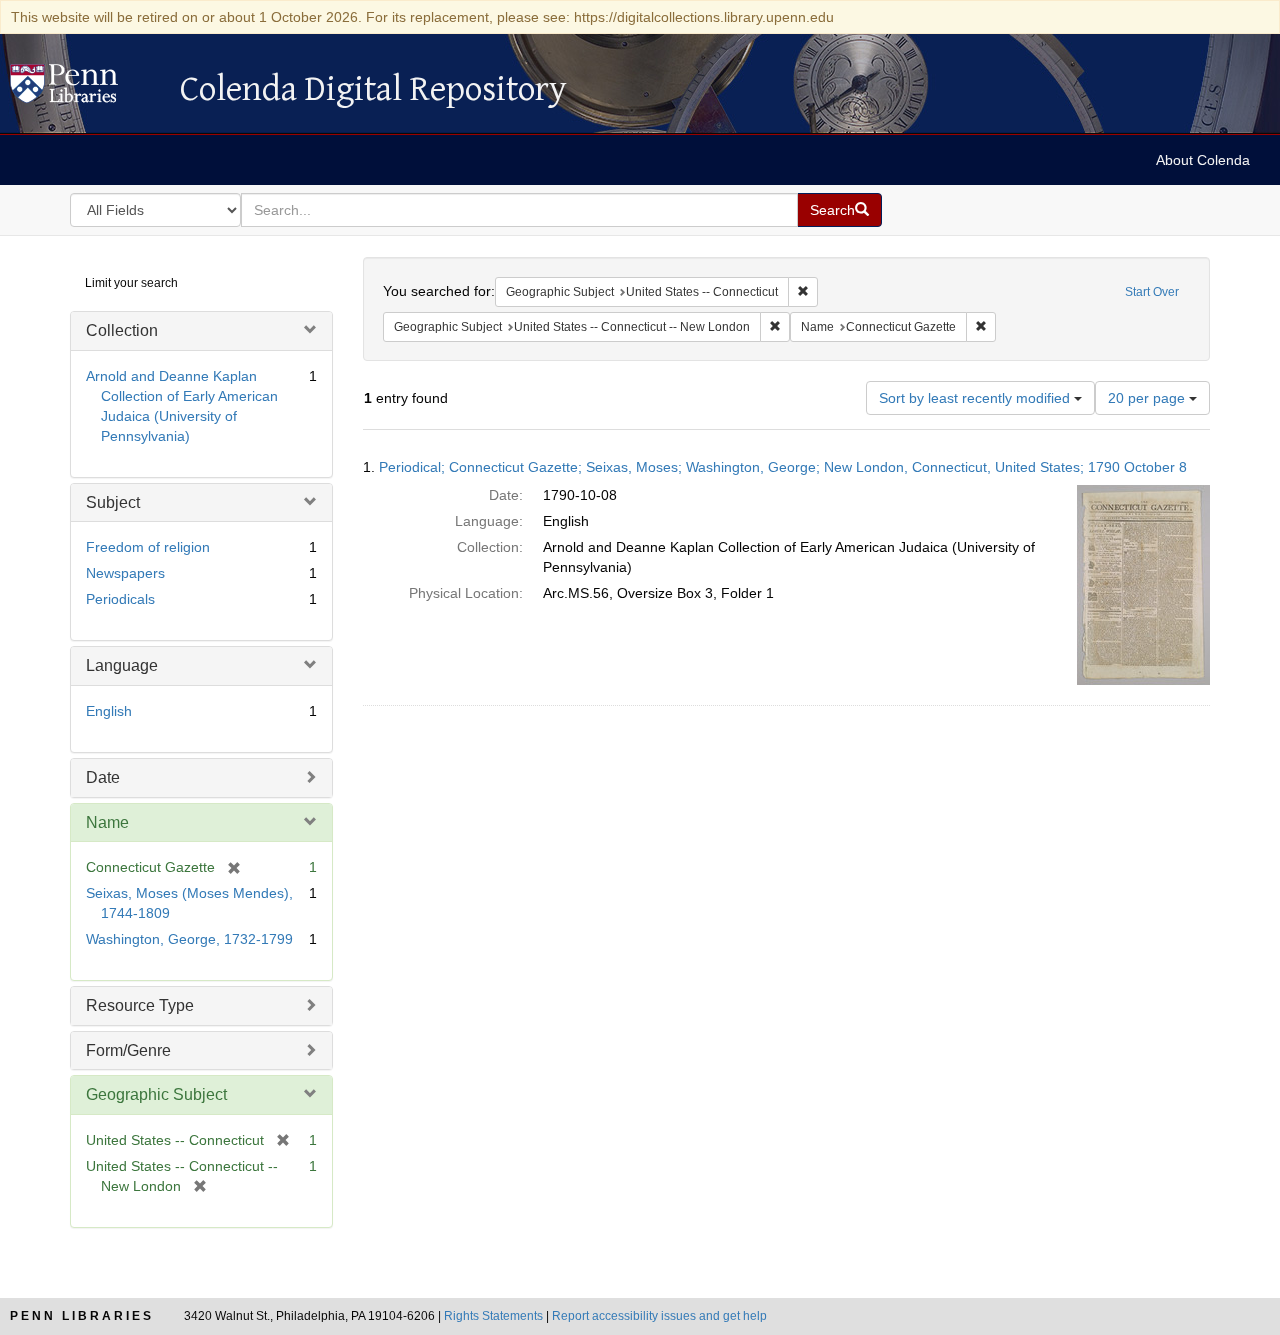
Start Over (1152, 292)
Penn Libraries (82, 1316)
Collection (122, 330)
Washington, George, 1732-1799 (189, 939)
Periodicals (120, 599)
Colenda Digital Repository (85, 89)
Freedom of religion (148, 547)
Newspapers (125, 573)
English (109, 711)
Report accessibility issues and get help (659, 1316)
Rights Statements (493, 1316)
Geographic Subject (156, 1094)
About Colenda (1203, 160)
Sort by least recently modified (976, 398)
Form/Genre (128, 1050)
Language (122, 665)
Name (107, 822)
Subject (113, 502)
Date (103, 777)
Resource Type (140, 1005)
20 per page (1148, 398)
